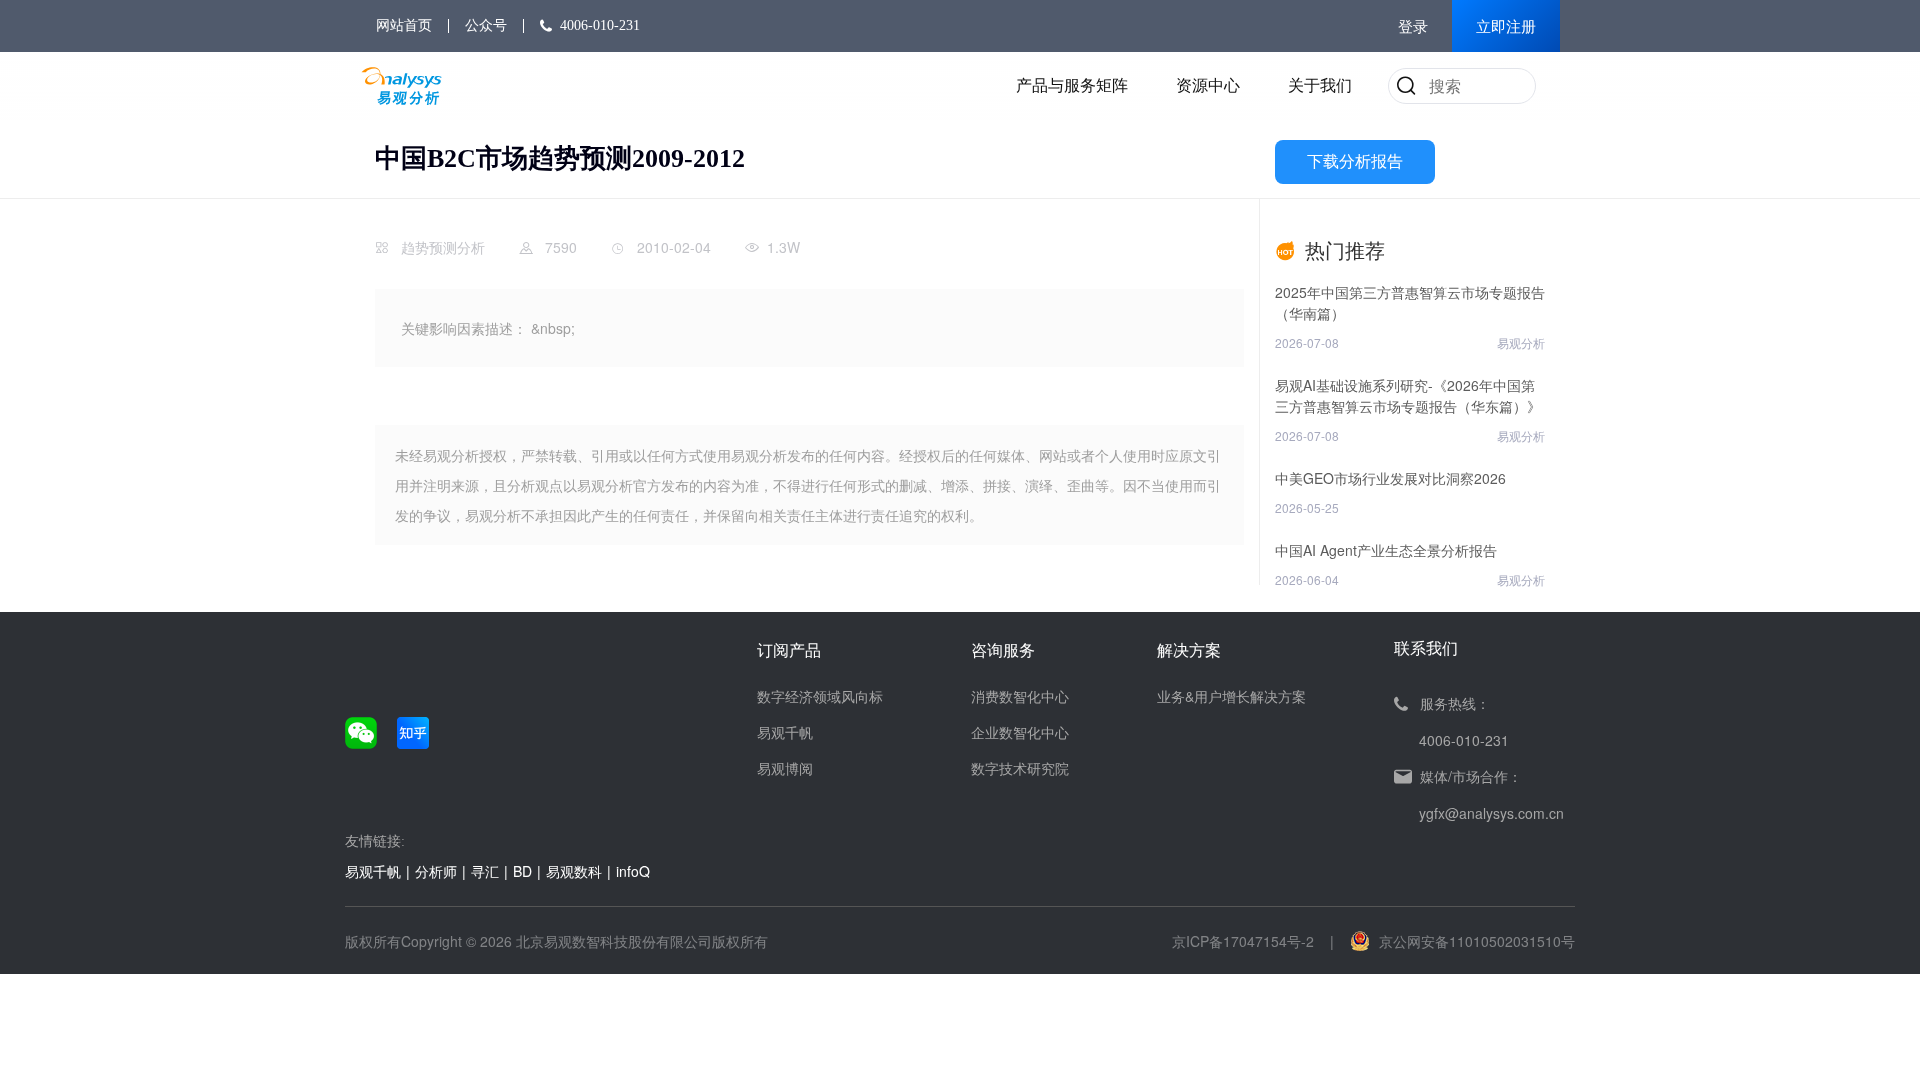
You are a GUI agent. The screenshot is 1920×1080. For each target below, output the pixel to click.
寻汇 (485, 871)
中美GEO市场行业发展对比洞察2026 (1390, 478)
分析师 (436, 871)
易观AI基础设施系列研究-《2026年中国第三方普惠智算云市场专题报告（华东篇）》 (1408, 395)
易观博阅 (785, 768)
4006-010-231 (600, 25)
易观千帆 (785, 732)
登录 (1413, 27)
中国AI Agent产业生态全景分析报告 (1386, 550)
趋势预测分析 (443, 247)
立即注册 (1506, 27)
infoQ (633, 871)
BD (522, 871)
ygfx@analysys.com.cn (1491, 813)
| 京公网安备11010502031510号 (1452, 941)
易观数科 (574, 871)
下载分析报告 (1355, 161)
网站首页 (404, 25)
